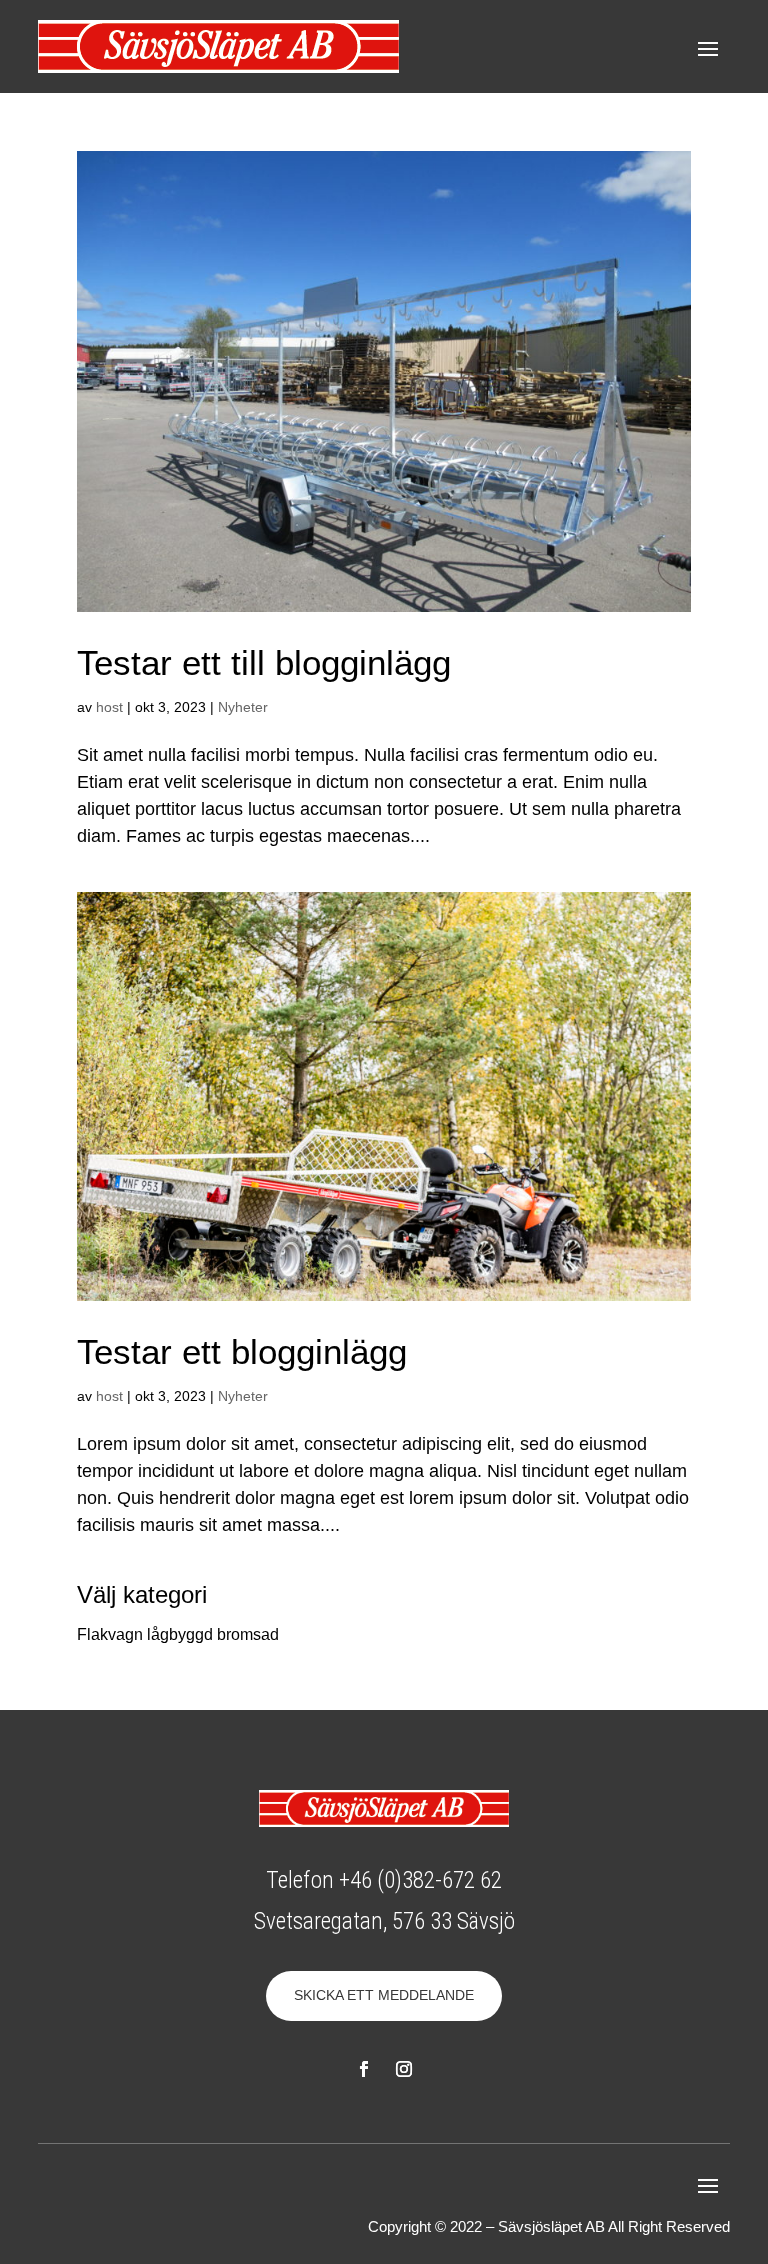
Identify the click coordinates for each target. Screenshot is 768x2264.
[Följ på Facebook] (364, 2069)
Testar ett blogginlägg (242, 1351)
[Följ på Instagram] (404, 2069)
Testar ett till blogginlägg (264, 662)
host (109, 707)
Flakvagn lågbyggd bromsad (178, 1634)
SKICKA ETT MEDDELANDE (384, 1995)
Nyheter (243, 707)
